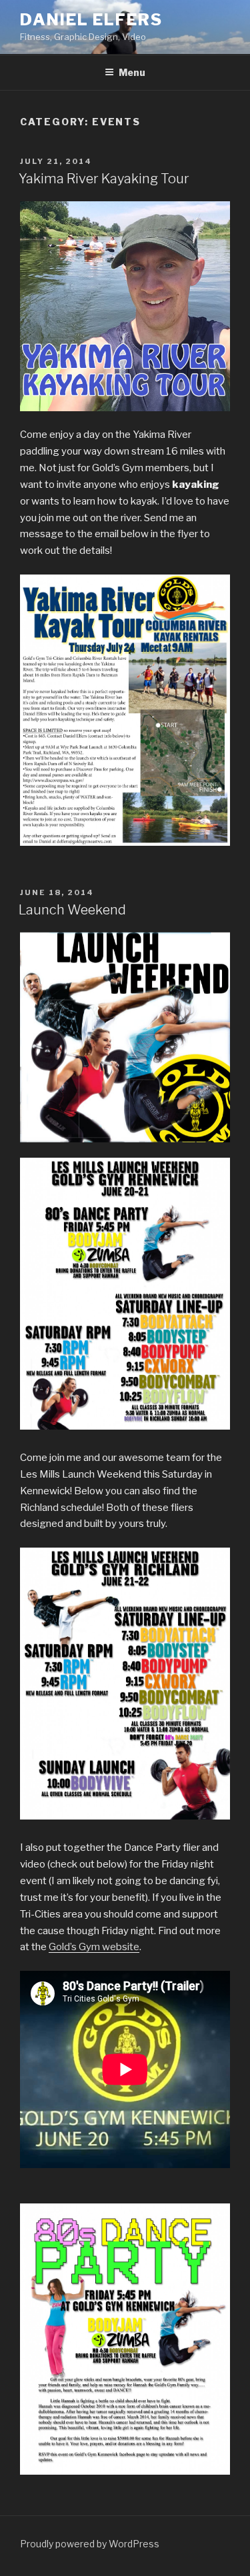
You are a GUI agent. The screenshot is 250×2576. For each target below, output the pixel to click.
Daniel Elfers (91, 20)
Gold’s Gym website (94, 1947)
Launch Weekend (72, 910)
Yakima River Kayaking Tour (104, 179)
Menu (132, 72)
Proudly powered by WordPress (90, 2544)
